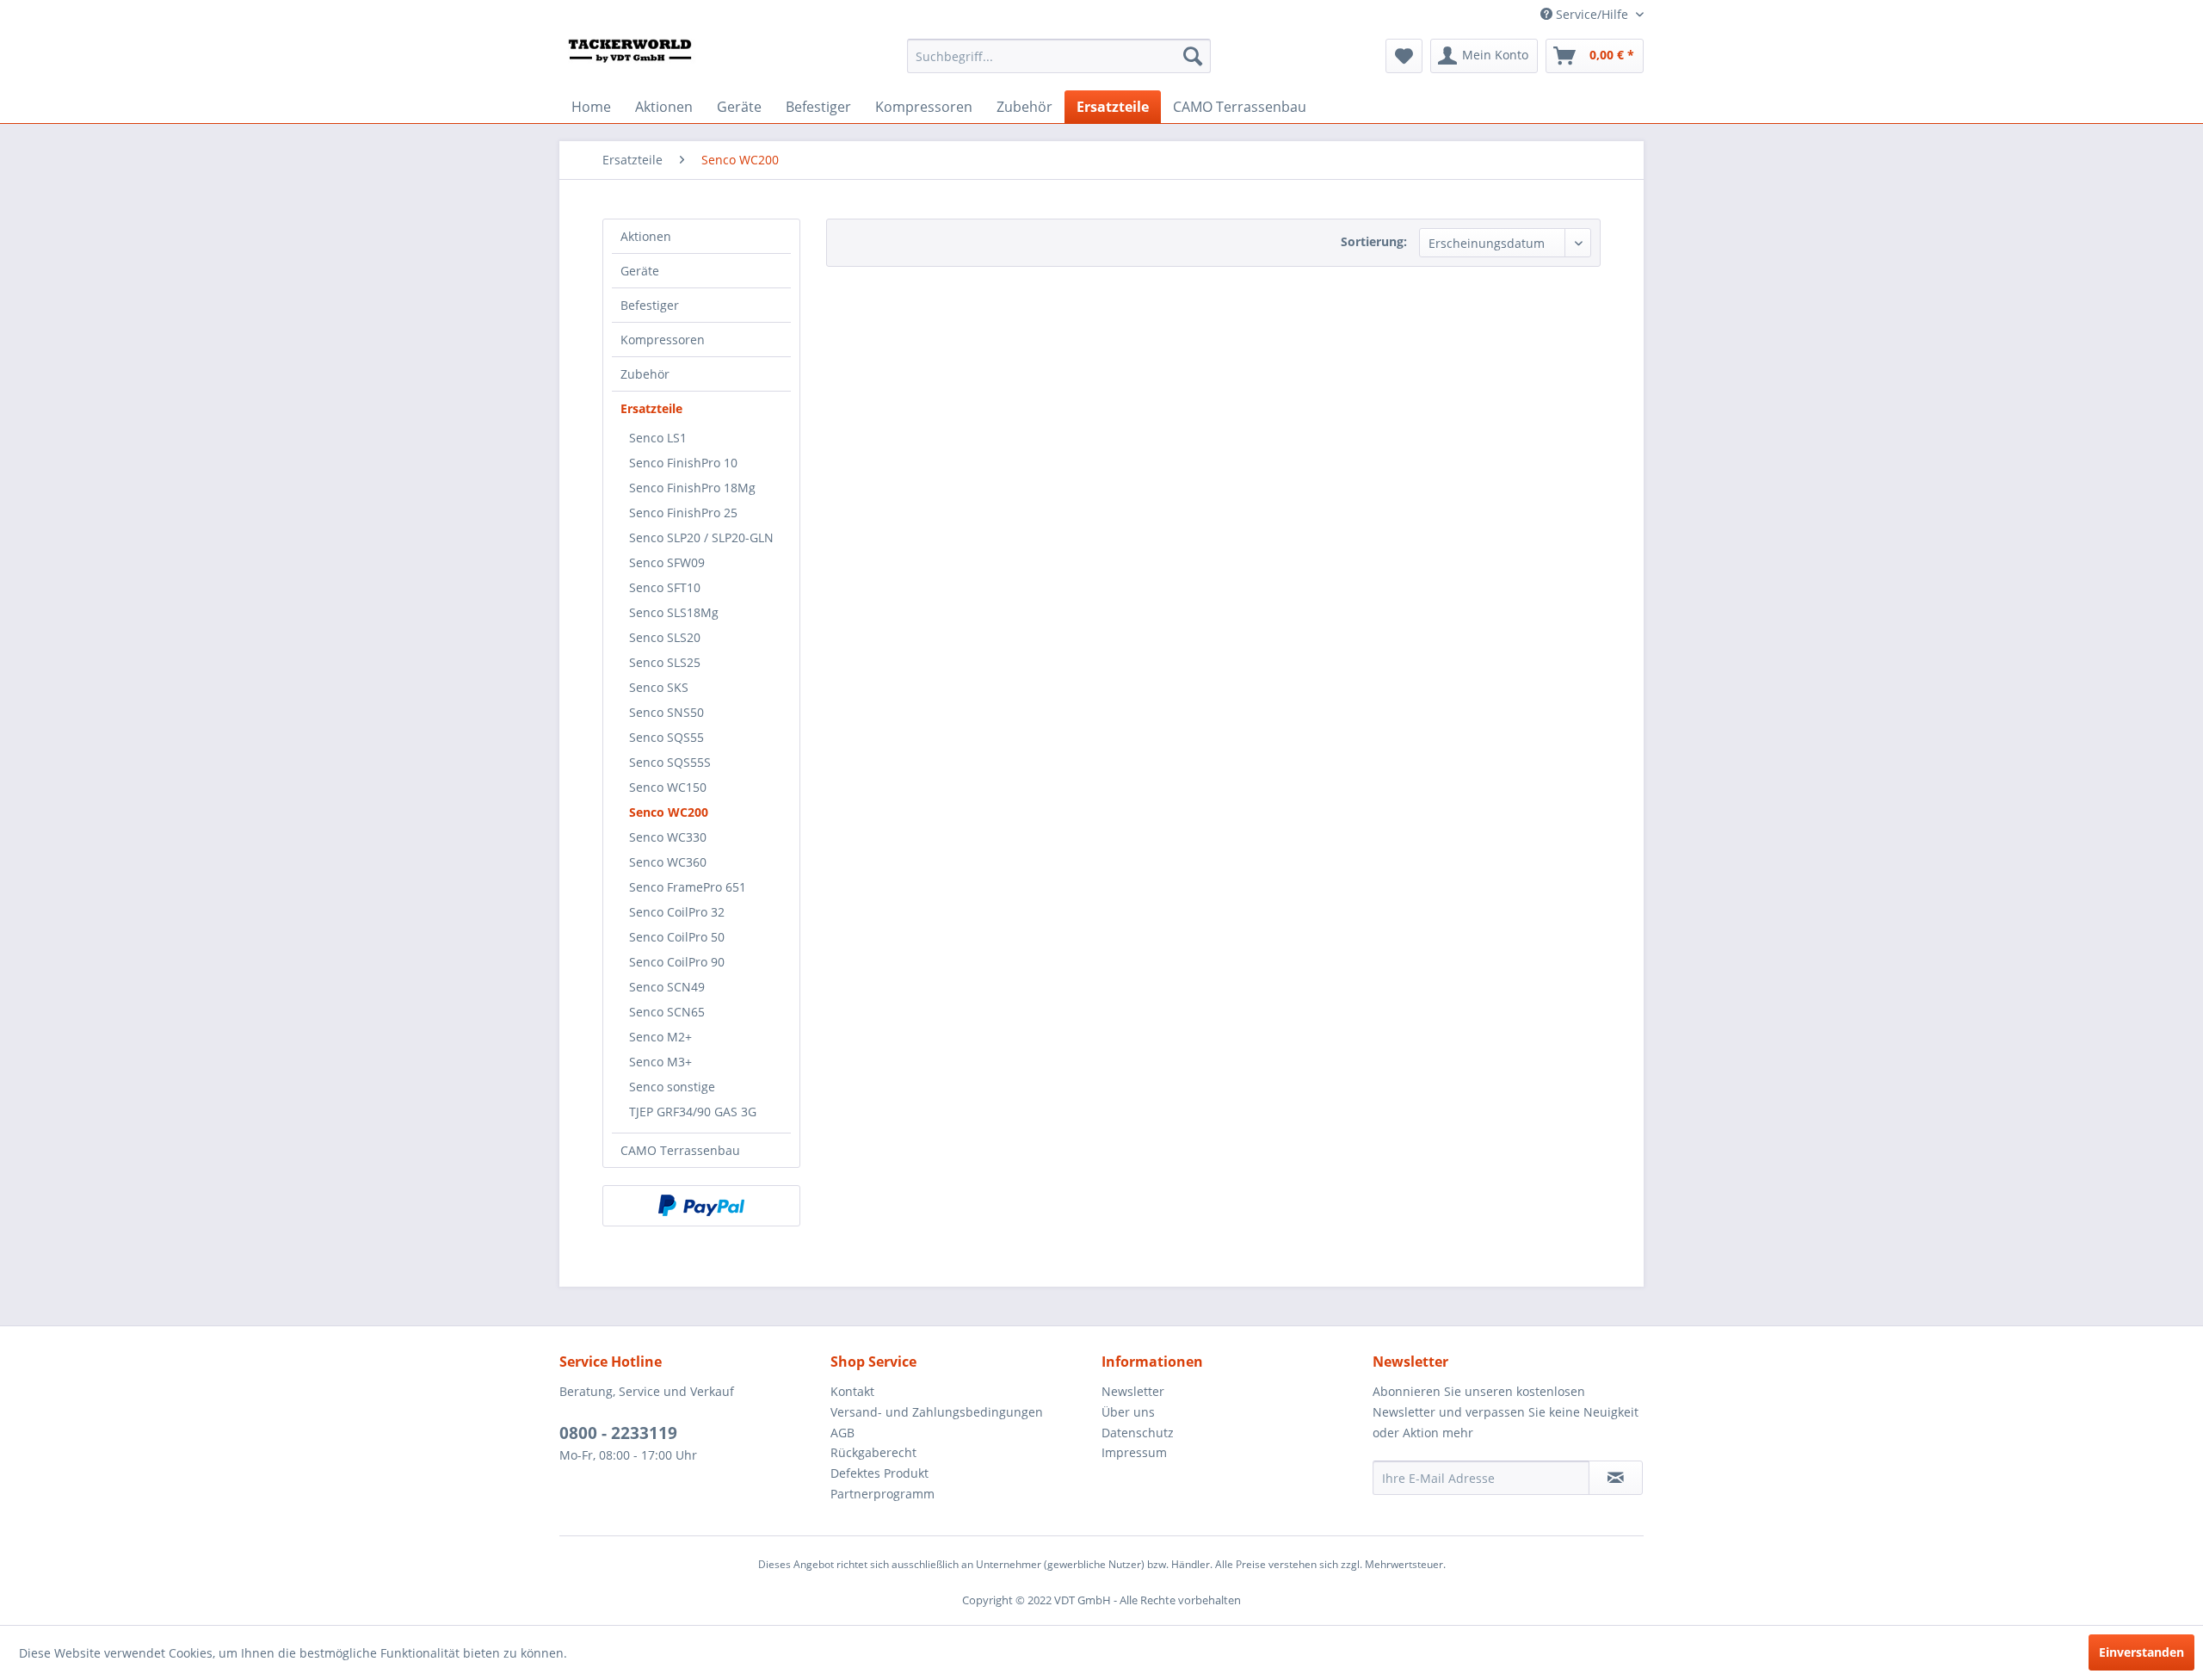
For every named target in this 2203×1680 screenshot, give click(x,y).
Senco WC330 (668, 837)
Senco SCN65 (667, 1012)
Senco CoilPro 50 (677, 937)
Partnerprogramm (882, 1494)
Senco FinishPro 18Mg (692, 488)
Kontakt (852, 1391)
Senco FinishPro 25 (683, 513)
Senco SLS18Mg (674, 612)
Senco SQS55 (666, 737)
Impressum (1134, 1452)
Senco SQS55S (670, 762)
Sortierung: (1374, 241)
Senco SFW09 (667, 562)
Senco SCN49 (667, 987)
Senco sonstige (672, 1087)
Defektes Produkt (879, 1473)
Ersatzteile (651, 408)
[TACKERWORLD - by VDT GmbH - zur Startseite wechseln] (642, 60)
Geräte (640, 271)
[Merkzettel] (1404, 56)
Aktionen (646, 236)
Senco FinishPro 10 (683, 463)
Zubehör (645, 374)
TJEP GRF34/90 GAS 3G (693, 1112)
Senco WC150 (668, 787)
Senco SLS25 (665, 662)
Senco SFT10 (665, 587)
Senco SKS (659, 687)
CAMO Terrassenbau (680, 1150)
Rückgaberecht (873, 1452)
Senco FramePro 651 (688, 887)
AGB (842, 1433)
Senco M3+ (660, 1062)
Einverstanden (2141, 1652)
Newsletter (1133, 1391)
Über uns (1128, 1412)
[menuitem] (1059, 56)
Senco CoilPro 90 (677, 962)
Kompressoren (663, 340)
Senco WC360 (668, 862)
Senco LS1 (658, 438)
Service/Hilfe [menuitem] (1592, 14)
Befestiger (650, 305)
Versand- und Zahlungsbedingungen (937, 1412)
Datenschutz (1138, 1433)
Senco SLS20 (665, 637)
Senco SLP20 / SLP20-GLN (701, 537)
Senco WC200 (669, 812)
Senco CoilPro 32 (677, 912)
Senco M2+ (660, 1037)
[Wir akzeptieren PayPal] (701, 1206)
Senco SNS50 (666, 712)
